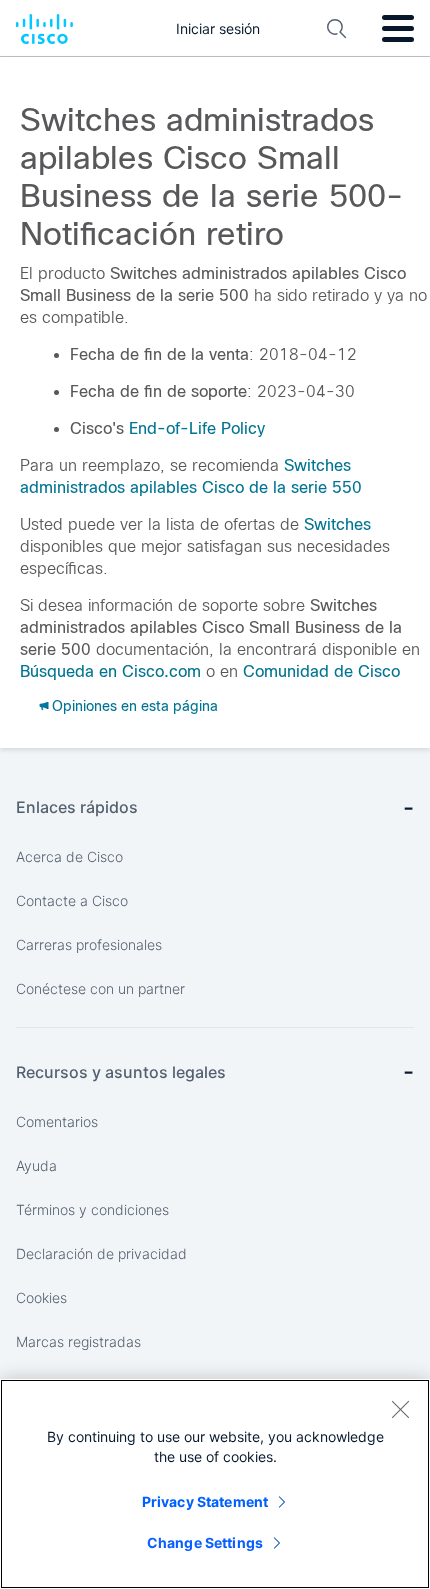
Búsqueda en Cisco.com (110, 671)
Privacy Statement (205, 1501)
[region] (215, 1484)
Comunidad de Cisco (321, 671)
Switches (337, 524)
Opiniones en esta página (135, 706)
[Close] (400, 1409)
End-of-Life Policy (197, 428)
